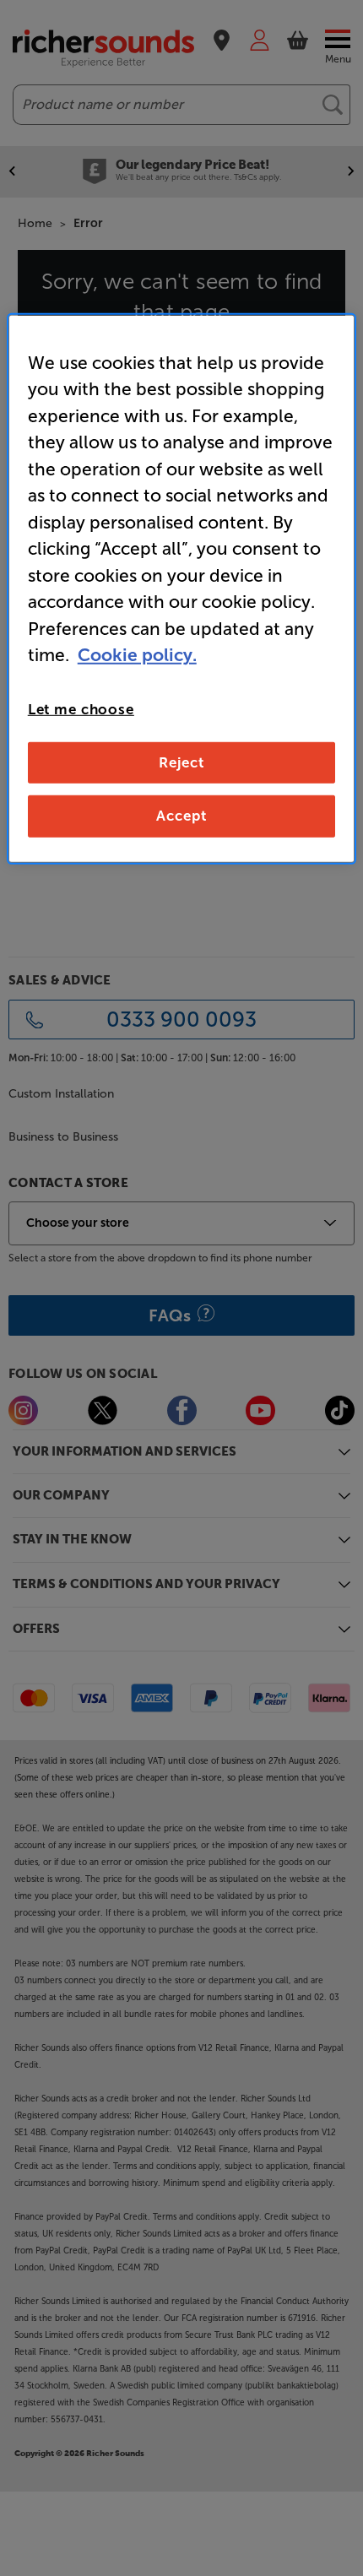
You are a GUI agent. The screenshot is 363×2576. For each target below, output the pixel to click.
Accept (181, 816)
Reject (181, 762)
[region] (182, 588)
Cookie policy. (137, 655)
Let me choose (81, 708)
